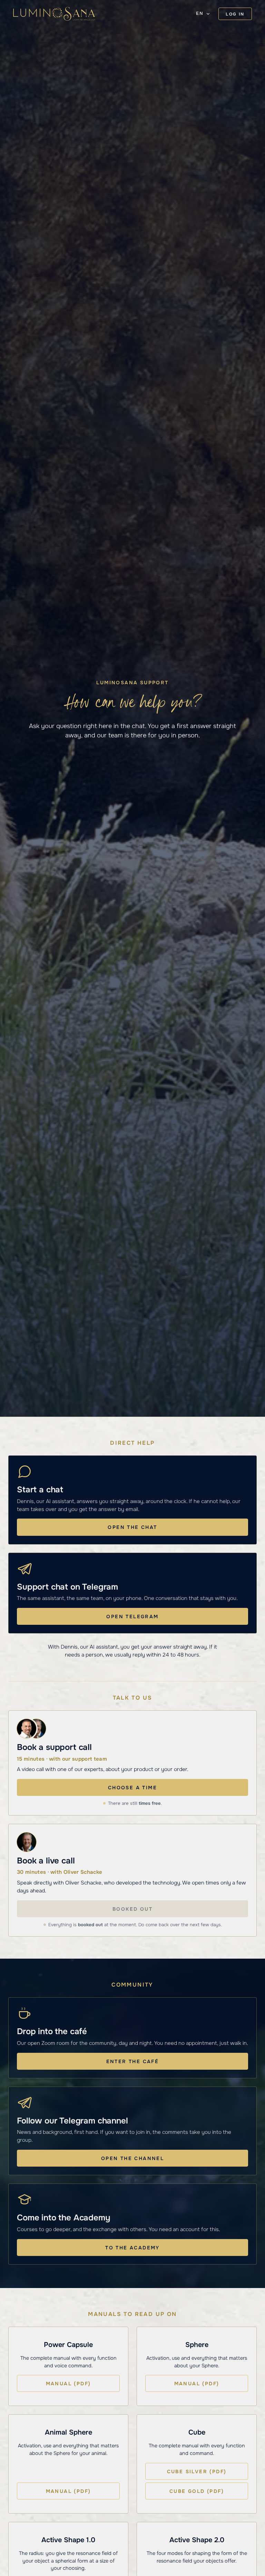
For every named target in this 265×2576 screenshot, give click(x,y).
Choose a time (132, 1788)
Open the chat (132, 1527)
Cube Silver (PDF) (197, 2471)
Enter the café (133, 2061)
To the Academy (132, 2248)
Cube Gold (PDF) (197, 2491)
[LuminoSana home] (54, 14)
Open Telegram (132, 1617)
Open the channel (132, 2158)
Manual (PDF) (68, 2384)
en (200, 13)
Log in (235, 14)
